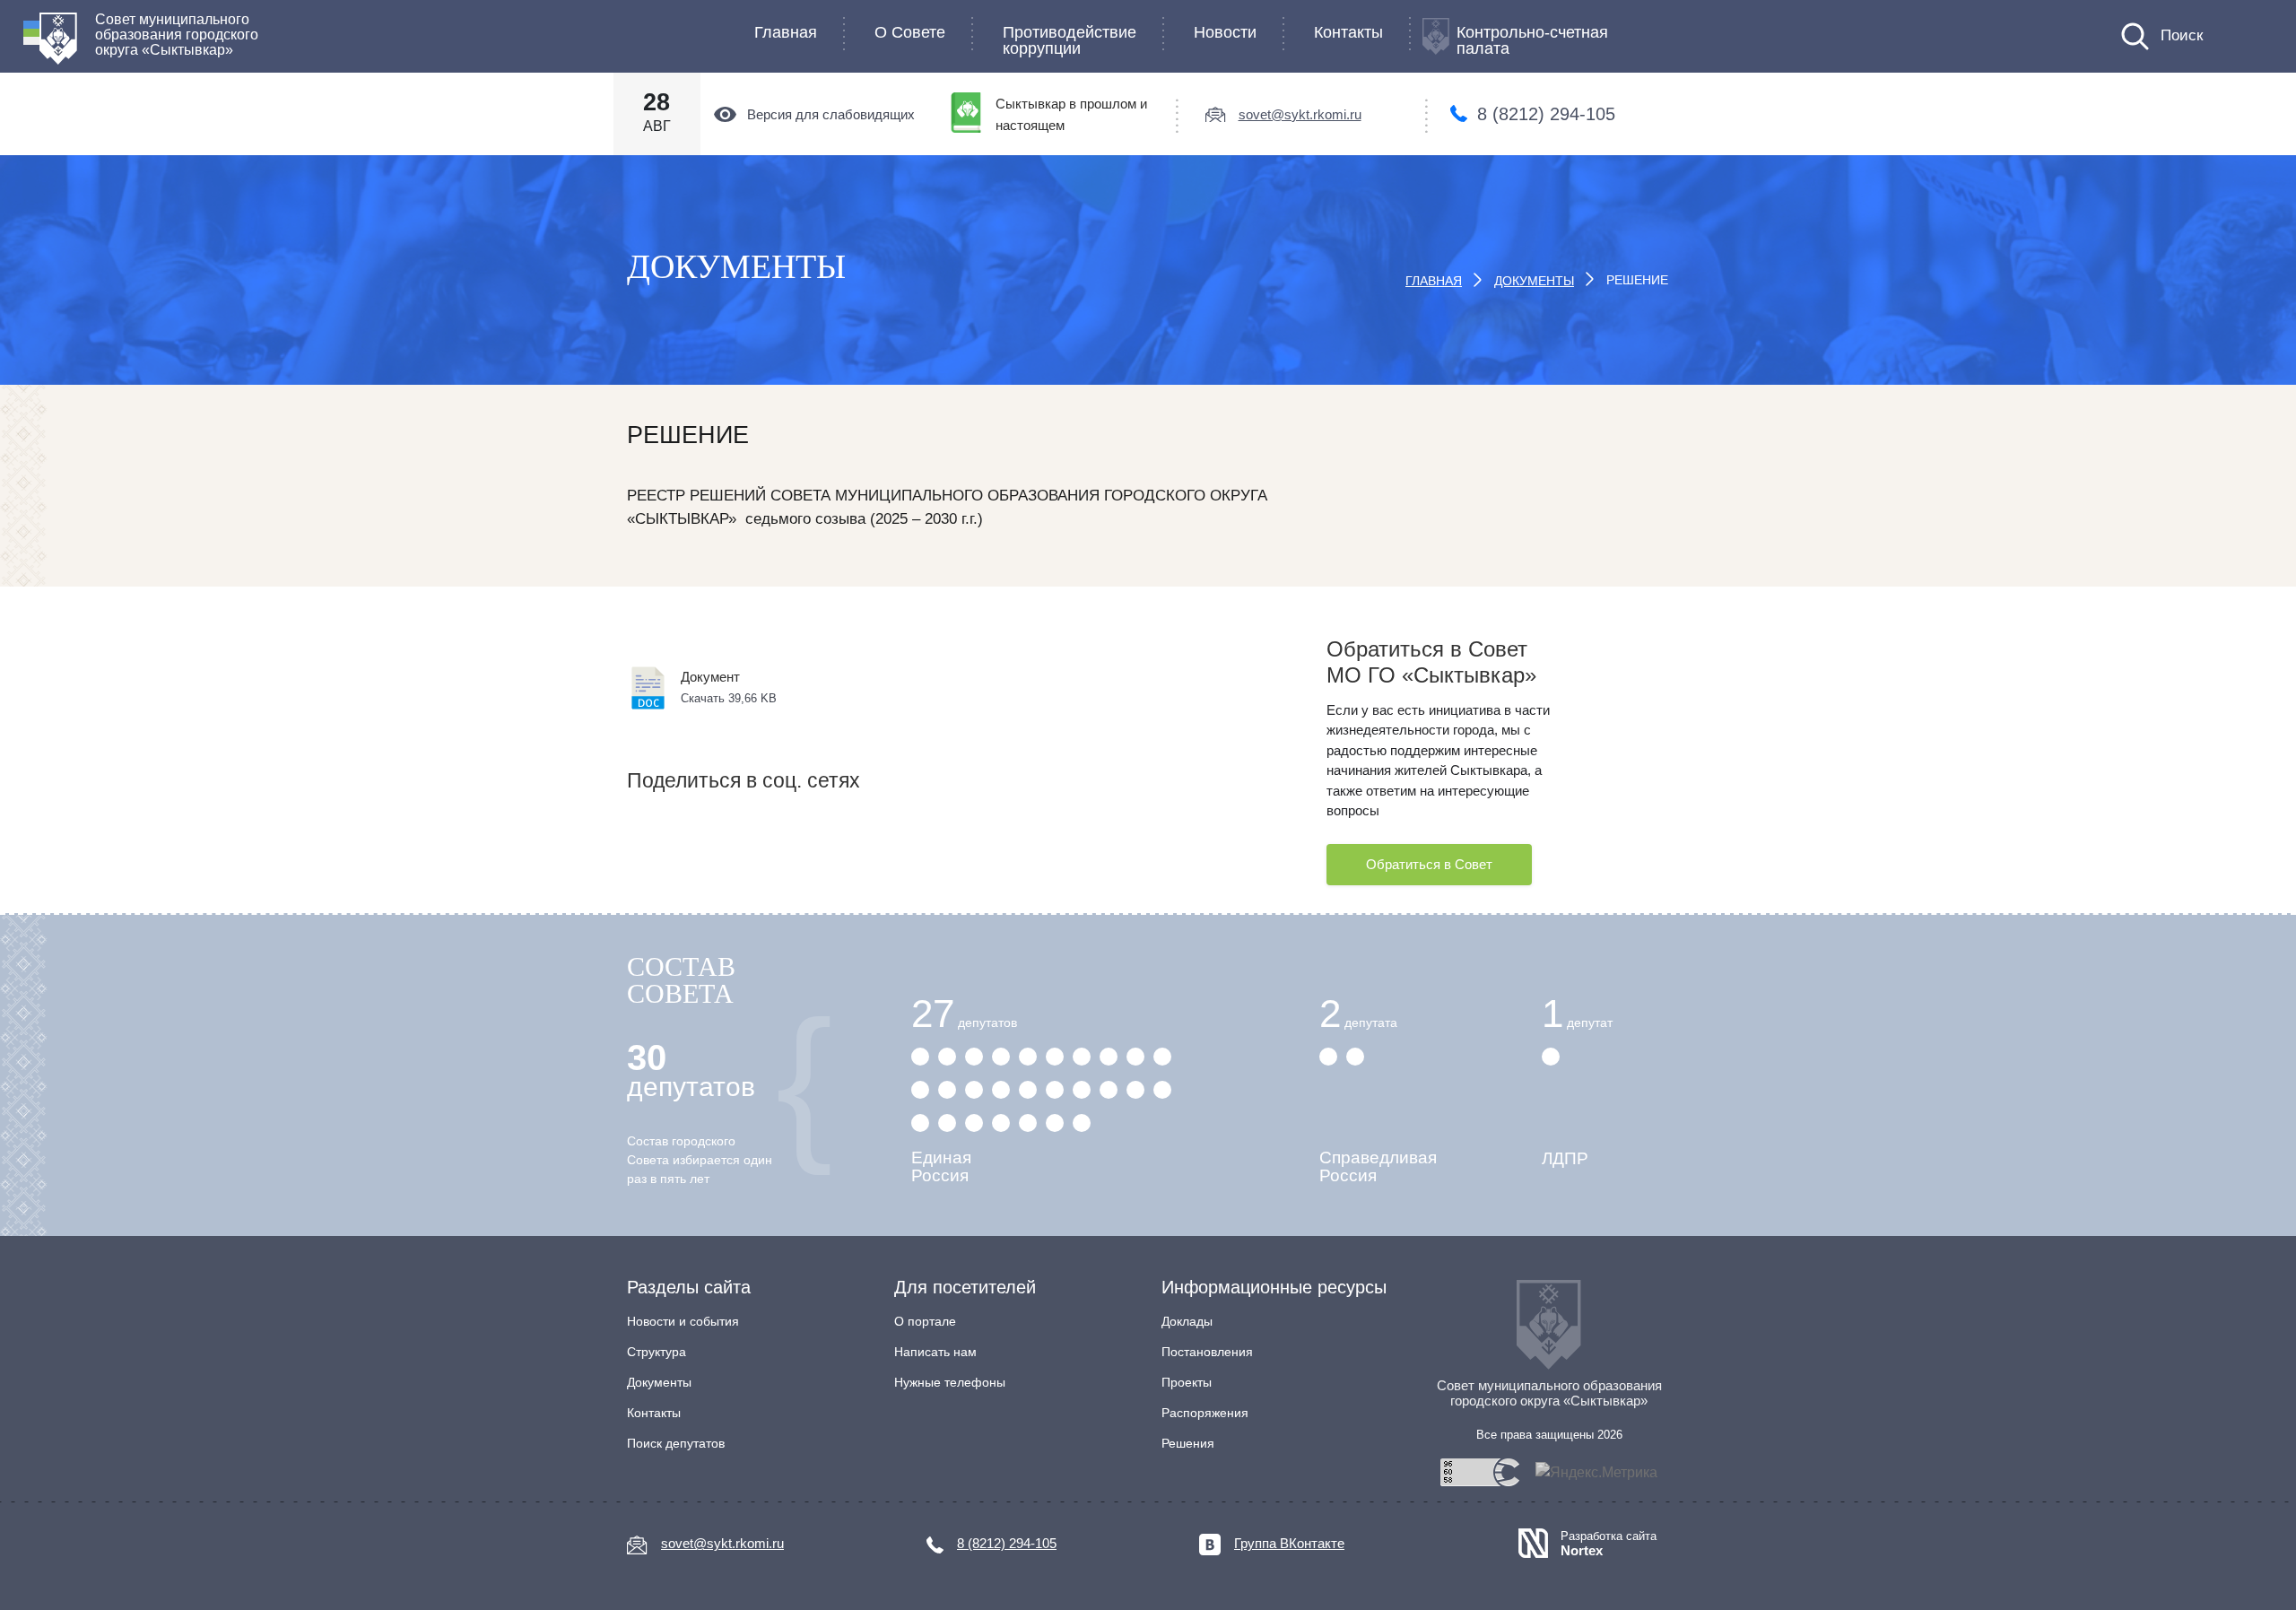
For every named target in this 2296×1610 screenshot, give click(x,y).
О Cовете (910, 32)
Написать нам (935, 1352)
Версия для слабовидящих (831, 114)
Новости (1225, 32)
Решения (1188, 1443)
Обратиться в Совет (1429, 864)
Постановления (1207, 1352)
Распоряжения (1205, 1413)
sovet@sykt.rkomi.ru (1300, 114)
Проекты (1187, 1382)
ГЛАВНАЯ (1434, 281)
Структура (657, 1352)
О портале (925, 1321)
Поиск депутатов (676, 1443)
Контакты (1348, 32)
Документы (659, 1382)
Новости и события (683, 1321)
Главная (786, 32)
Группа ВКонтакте (1289, 1543)
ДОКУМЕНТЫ (1534, 281)
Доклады (1187, 1321)
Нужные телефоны (950, 1382)
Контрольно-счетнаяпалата (1532, 40)
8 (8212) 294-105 (1546, 114)
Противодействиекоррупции (1070, 40)
